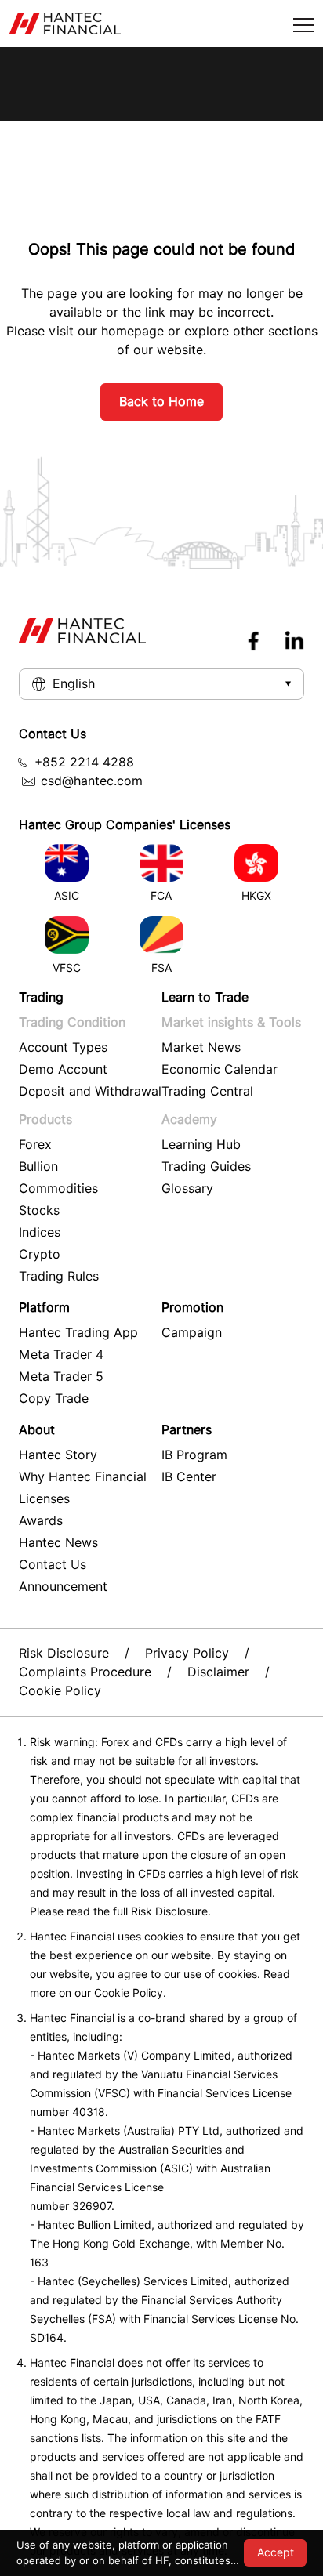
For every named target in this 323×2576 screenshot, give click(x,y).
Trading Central (207, 1091)
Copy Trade (54, 1399)
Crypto (40, 1254)
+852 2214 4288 (84, 762)
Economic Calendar (220, 1069)
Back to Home (161, 402)
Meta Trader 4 (61, 1355)
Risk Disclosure (64, 1653)
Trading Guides (206, 1167)
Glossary (187, 1188)
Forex (35, 1145)
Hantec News (58, 1543)
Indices (40, 1232)
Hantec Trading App (78, 1333)
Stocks (39, 1210)
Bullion (38, 1167)
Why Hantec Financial (83, 1477)
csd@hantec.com (92, 781)
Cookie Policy (60, 1691)
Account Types (63, 1047)
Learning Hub (201, 1145)
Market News (201, 1047)
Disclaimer (218, 1672)
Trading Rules (59, 1276)
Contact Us (53, 1565)
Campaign (192, 1333)
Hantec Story (58, 1455)
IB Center (189, 1477)
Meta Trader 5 (61, 1377)
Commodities (58, 1188)
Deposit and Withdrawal (90, 1091)
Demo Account (63, 1069)
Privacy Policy (187, 1653)
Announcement (63, 1587)
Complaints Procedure (85, 1672)
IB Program (194, 1455)
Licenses (44, 1499)
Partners (187, 1430)
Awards (41, 1521)
